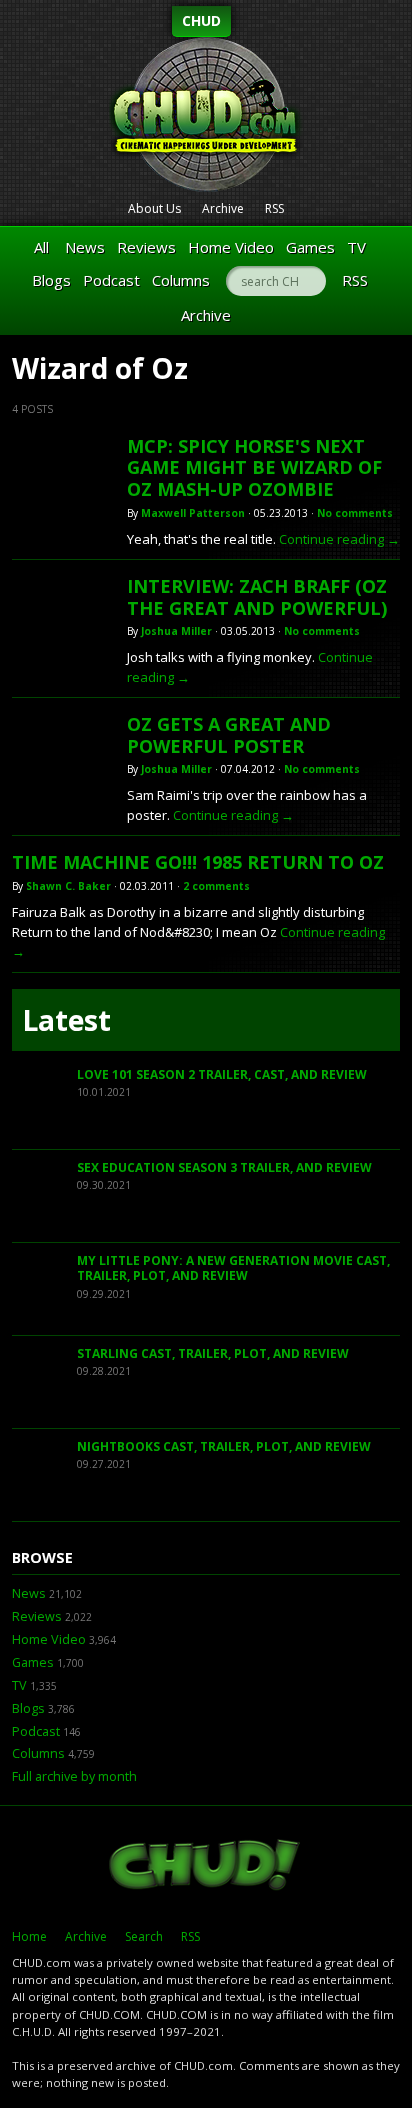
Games (310, 247)
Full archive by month (74, 1776)
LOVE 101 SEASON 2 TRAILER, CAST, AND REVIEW (222, 1074)
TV (356, 247)
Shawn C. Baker (68, 886)
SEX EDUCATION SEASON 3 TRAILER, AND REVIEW (224, 1167)
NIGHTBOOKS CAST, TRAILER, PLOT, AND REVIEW (224, 1446)
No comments (355, 513)
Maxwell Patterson (193, 513)
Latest (66, 1020)
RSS (274, 208)
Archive (223, 208)
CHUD (201, 20)
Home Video (231, 247)
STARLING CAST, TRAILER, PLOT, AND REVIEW (213, 1353)
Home (29, 1936)
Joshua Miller (176, 631)
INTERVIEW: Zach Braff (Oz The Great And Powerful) (257, 597)
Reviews (146, 247)
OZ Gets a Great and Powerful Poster (229, 735)
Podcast (111, 280)
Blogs (51, 280)
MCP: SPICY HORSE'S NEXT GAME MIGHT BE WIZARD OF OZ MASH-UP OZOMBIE (254, 467)
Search (144, 1936)
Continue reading (339, 539)
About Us (154, 208)
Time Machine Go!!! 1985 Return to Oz (198, 862)
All (41, 247)
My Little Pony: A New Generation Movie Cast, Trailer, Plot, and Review (233, 1268)
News (85, 247)
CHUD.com (206, 1867)
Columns (181, 280)
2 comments (216, 886)
